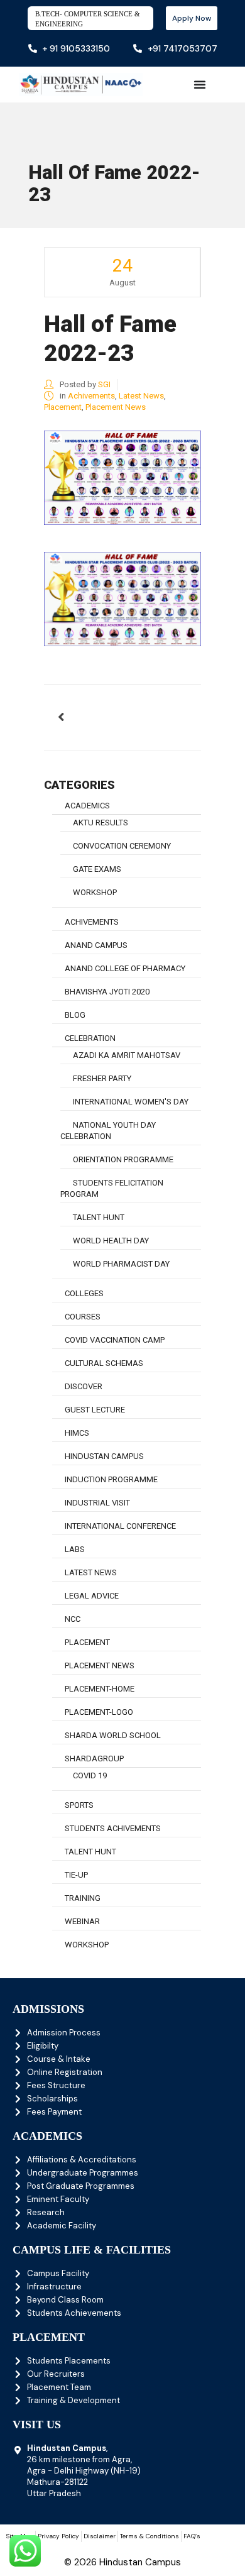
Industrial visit (97, 1503)
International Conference (120, 1526)
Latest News (141, 396)
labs (75, 1549)
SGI (104, 384)
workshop (95, 892)
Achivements (91, 396)
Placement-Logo (99, 1712)
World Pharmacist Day (121, 1264)
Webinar (82, 1921)
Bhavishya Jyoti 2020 (107, 992)
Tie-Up (76, 1875)
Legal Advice (92, 1596)
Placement (63, 407)
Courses (83, 1317)
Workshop (87, 1945)
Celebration (90, 1038)
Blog (75, 1015)
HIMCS (77, 1433)
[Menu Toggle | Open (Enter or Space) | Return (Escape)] (200, 84)
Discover (84, 1386)
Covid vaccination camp (115, 1340)
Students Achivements (113, 1828)
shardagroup (94, 1759)
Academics (87, 806)
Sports (79, 1805)
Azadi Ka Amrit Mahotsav (127, 1055)
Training (83, 1898)
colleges (84, 1293)
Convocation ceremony (122, 846)
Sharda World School (113, 1735)
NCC (73, 1619)
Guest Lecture (95, 1410)
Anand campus (96, 945)
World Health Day (111, 1241)
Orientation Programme (123, 1159)
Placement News (116, 407)
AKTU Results (101, 823)
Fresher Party (102, 1078)
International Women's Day (131, 1102)
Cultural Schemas (104, 1363)
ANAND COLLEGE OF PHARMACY (125, 968)
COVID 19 (90, 1775)
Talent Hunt (99, 1217)
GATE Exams (97, 869)
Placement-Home (100, 1689)
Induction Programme (111, 1479)
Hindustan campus (104, 1456)
